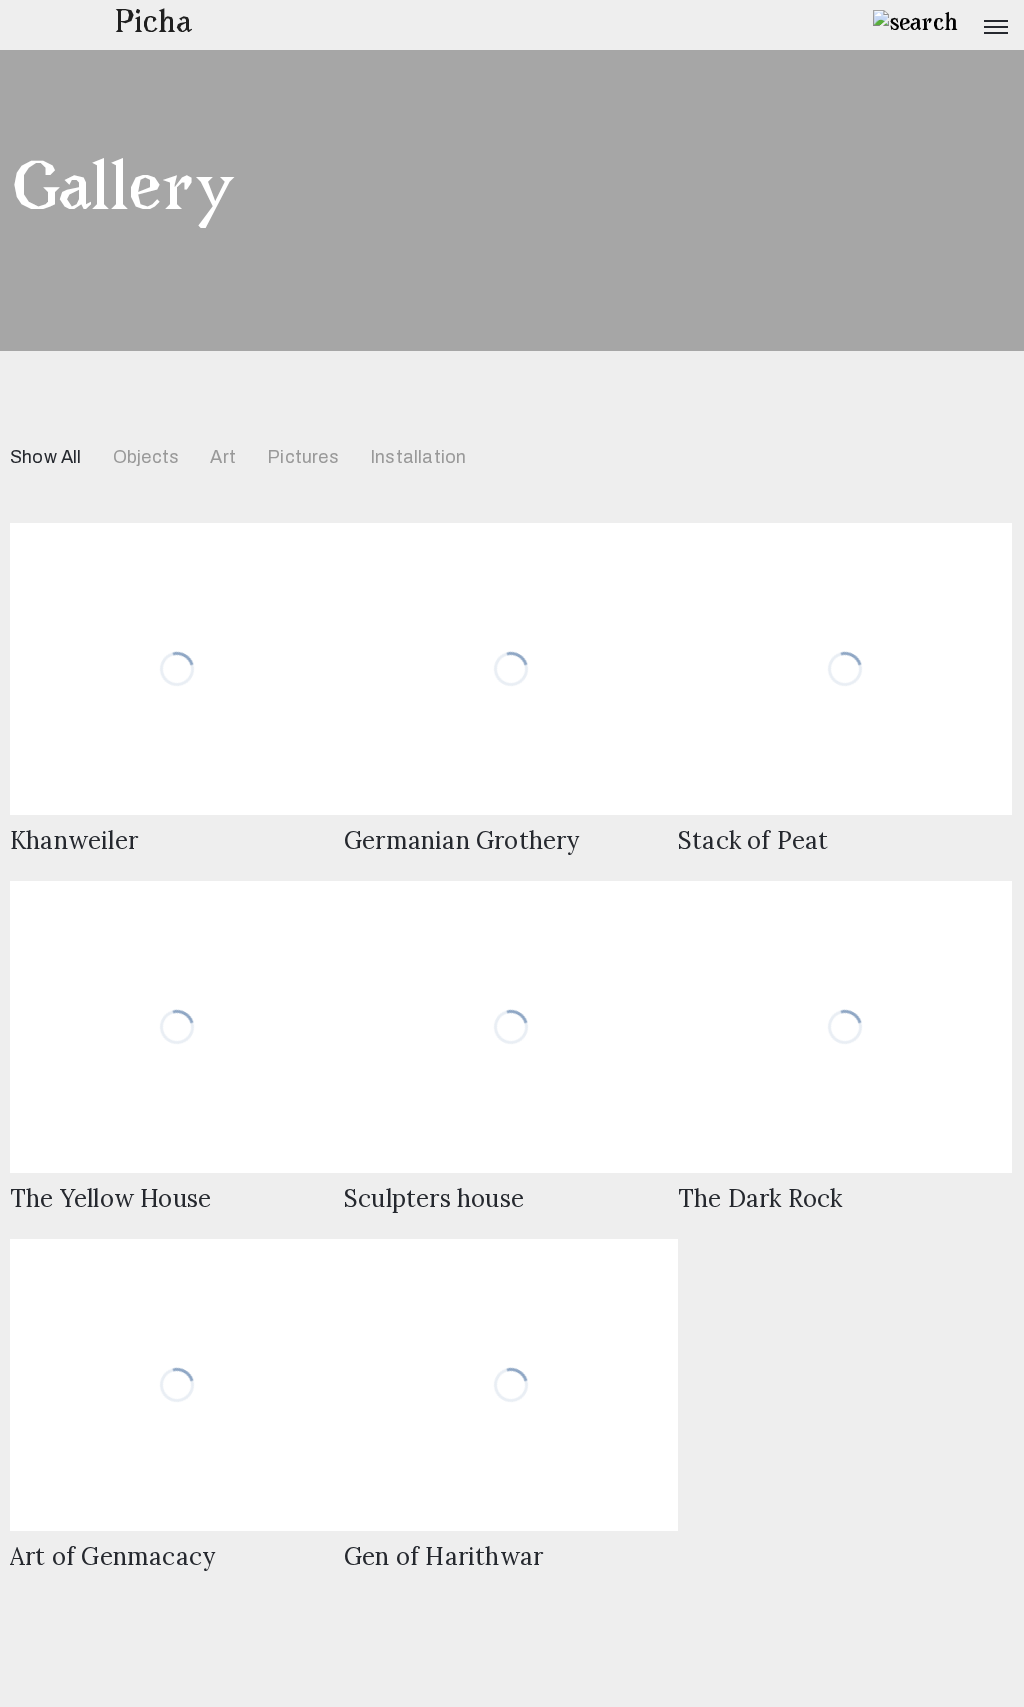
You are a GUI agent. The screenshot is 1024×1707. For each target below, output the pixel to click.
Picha (153, 24)
